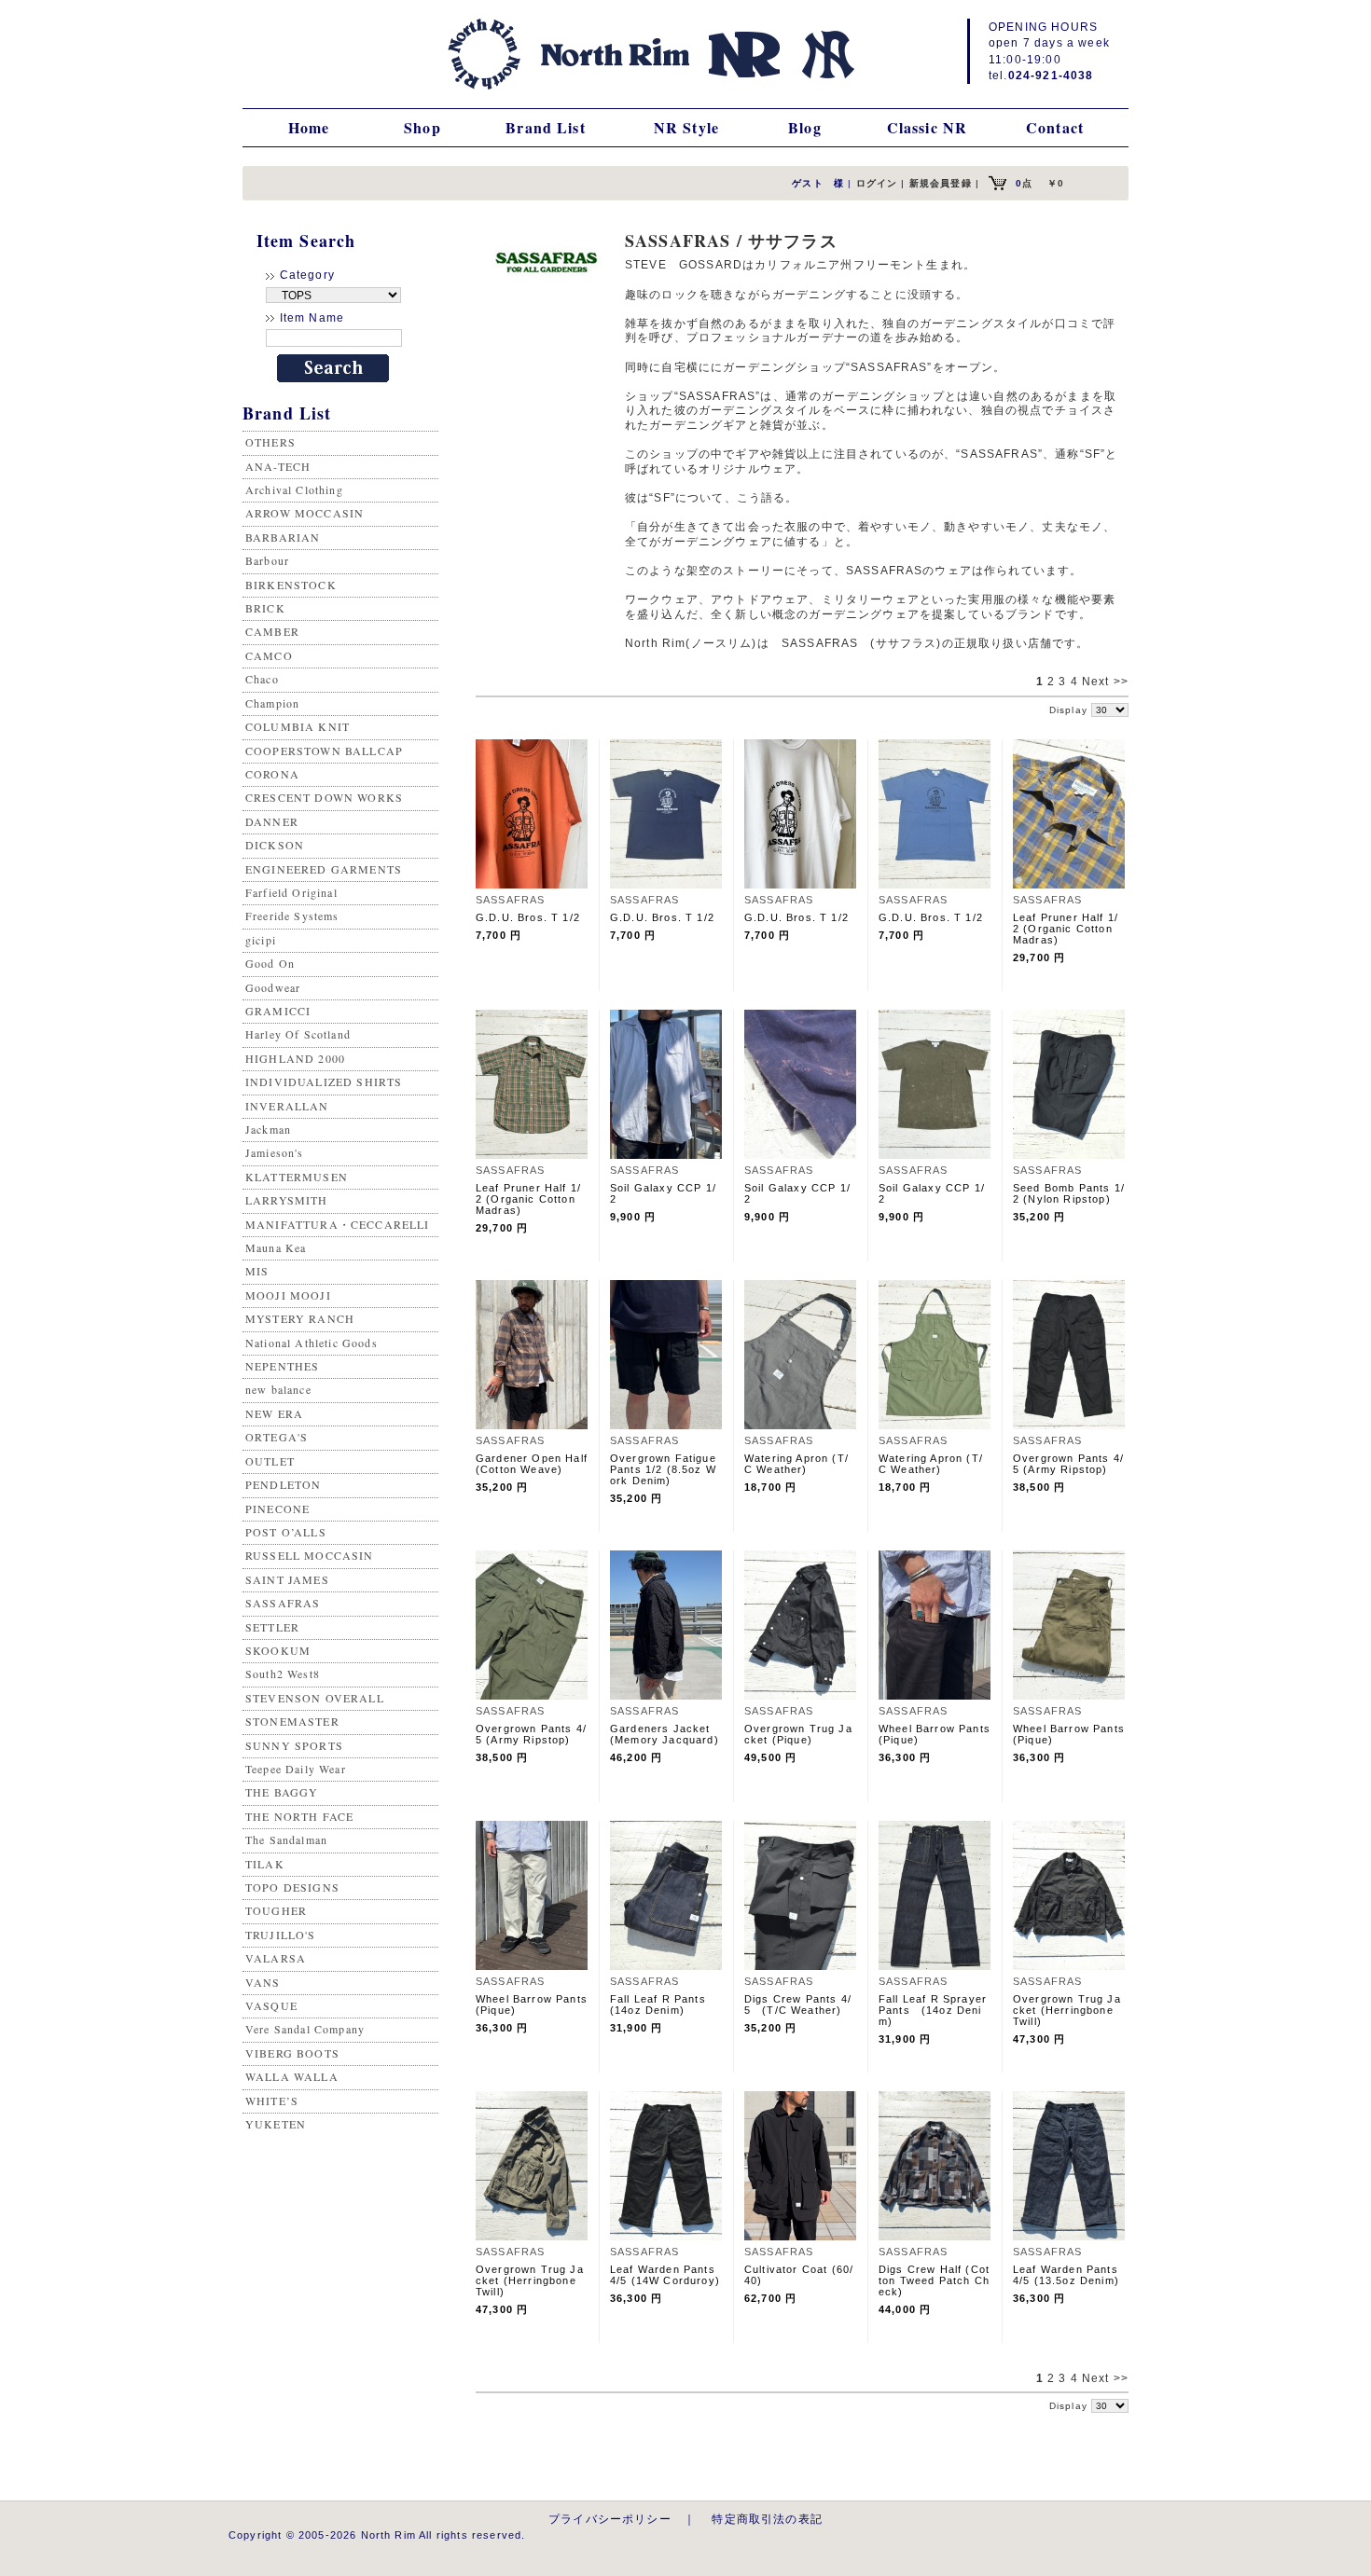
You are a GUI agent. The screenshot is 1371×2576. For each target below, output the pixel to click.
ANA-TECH (278, 466)
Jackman (268, 1129)
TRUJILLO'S (281, 1935)
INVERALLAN (287, 1106)
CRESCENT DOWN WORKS (324, 797)
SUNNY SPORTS (294, 1745)
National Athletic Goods (312, 1343)
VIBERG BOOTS (292, 2053)
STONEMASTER (292, 1721)
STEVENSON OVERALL (315, 1698)
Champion (272, 703)
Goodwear (273, 987)
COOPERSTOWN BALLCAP (324, 751)
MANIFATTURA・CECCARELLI (338, 1224)
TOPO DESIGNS (292, 1887)
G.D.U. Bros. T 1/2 (528, 917)
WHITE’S (272, 2101)
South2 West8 (283, 1674)
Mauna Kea (276, 1247)
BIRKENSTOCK (291, 585)
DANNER (272, 821)
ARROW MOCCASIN (305, 513)
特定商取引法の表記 (767, 2519)
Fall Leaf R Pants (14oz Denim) (664, 2004)
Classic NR (928, 127)
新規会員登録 (941, 183)
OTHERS (270, 442)
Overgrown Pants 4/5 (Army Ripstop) (1068, 1464)
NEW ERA (274, 1413)
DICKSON (275, 845)
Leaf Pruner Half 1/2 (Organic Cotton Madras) (1066, 929)
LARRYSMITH (287, 1200)
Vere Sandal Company (305, 2029)
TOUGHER (276, 1910)
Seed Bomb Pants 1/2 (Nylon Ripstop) (1069, 1193)
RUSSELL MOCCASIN (310, 1555)
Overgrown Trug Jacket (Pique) (798, 1734)
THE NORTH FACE (299, 1816)
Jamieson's (275, 1152)
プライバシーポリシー (610, 2519)
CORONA (272, 774)
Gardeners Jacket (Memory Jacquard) (665, 1734)
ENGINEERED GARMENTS (324, 869)
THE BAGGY (282, 1792)
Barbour (267, 560)
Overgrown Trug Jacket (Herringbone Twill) (1067, 2010)
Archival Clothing (294, 489)
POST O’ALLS (286, 1532)
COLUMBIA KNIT (298, 726)
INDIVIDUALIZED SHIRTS (324, 1081)
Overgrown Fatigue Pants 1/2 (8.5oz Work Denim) (663, 1469)
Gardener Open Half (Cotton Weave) (537, 1464)
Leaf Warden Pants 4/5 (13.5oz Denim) (1066, 2275)
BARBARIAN (283, 537)
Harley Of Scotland (298, 1034)
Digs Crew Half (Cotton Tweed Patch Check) (934, 2280)
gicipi (261, 940)
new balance (278, 1389)
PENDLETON (283, 1484)
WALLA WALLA (292, 2076)
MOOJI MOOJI (288, 1295)
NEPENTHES (282, 1366)
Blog (805, 127)
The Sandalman (286, 1839)
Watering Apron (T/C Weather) (796, 1464)
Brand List (546, 127)
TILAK (265, 1864)
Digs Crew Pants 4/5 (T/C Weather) (798, 2004)
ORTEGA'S (277, 1437)
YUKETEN (276, 2124)
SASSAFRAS (283, 1603)
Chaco (262, 679)
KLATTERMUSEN (297, 1177)
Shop (422, 127)
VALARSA (276, 1958)
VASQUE (271, 2005)
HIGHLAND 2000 (295, 1058)
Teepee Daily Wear (296, 1769)
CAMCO (269, 655)
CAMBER (272, 631)
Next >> (1105, 682)
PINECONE (277, 1508)
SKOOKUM (278, 1650)
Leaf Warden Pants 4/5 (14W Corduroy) (665, 2275)
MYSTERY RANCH (300, 1318)
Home (309, 127)
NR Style (686, 127)
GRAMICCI (278, 1011)
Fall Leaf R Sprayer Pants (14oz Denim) (933, 2010)
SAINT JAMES (287, 1579)
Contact (1055, 127)
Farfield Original (291, 892)
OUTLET (270, 1461)
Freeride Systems (292, 916)
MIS (257, 1271)
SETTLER (272, 1627)
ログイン (877, 183)
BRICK (265, 608)
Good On (270, 963)
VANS (263, 1982)
